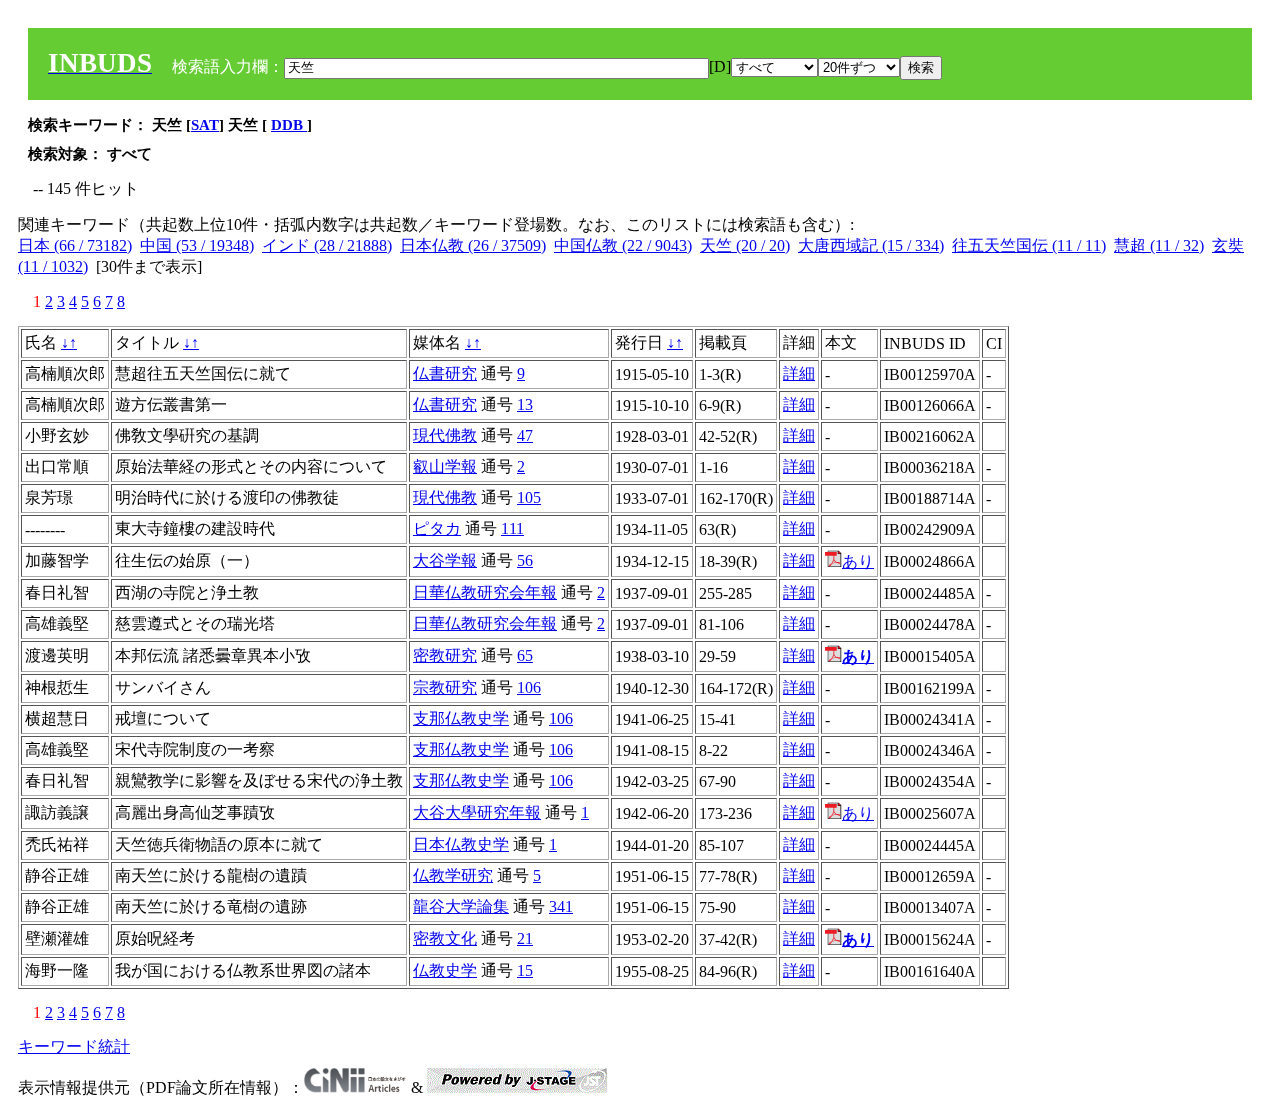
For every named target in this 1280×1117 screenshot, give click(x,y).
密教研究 (445, 655)
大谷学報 (445, 560)
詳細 (799, 373)
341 (561, 906)
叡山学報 (445, 466)
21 (525, 938)
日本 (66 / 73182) (75, 245)
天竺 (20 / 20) (745, 245)
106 (529, 687)
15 (525, 970)
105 (529, 497)
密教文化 (445, 938)
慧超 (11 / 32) (1159, 245)
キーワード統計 (74, 1046)
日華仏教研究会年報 (485, 592)
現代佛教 (445, 435)
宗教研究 (445, 687)
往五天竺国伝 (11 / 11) (1029, 245)
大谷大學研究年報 (477, 812)
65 (525, 655)
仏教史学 (445, 970)
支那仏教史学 (461, 718)
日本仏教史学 (461, 844)
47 (525, 435)
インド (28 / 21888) (327, 245)
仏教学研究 (453, 875)
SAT (205, 125)
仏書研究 (445, 373)
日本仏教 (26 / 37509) (473, 245)
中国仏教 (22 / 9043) (623, 245)
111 (512, 528)
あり (858, 561)
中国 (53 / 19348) (197, 245)
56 (525, 560)
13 (525, 404)
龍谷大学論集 (461, 906)
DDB (289, 125)
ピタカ (437, 528)
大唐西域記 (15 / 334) (871, 245)
